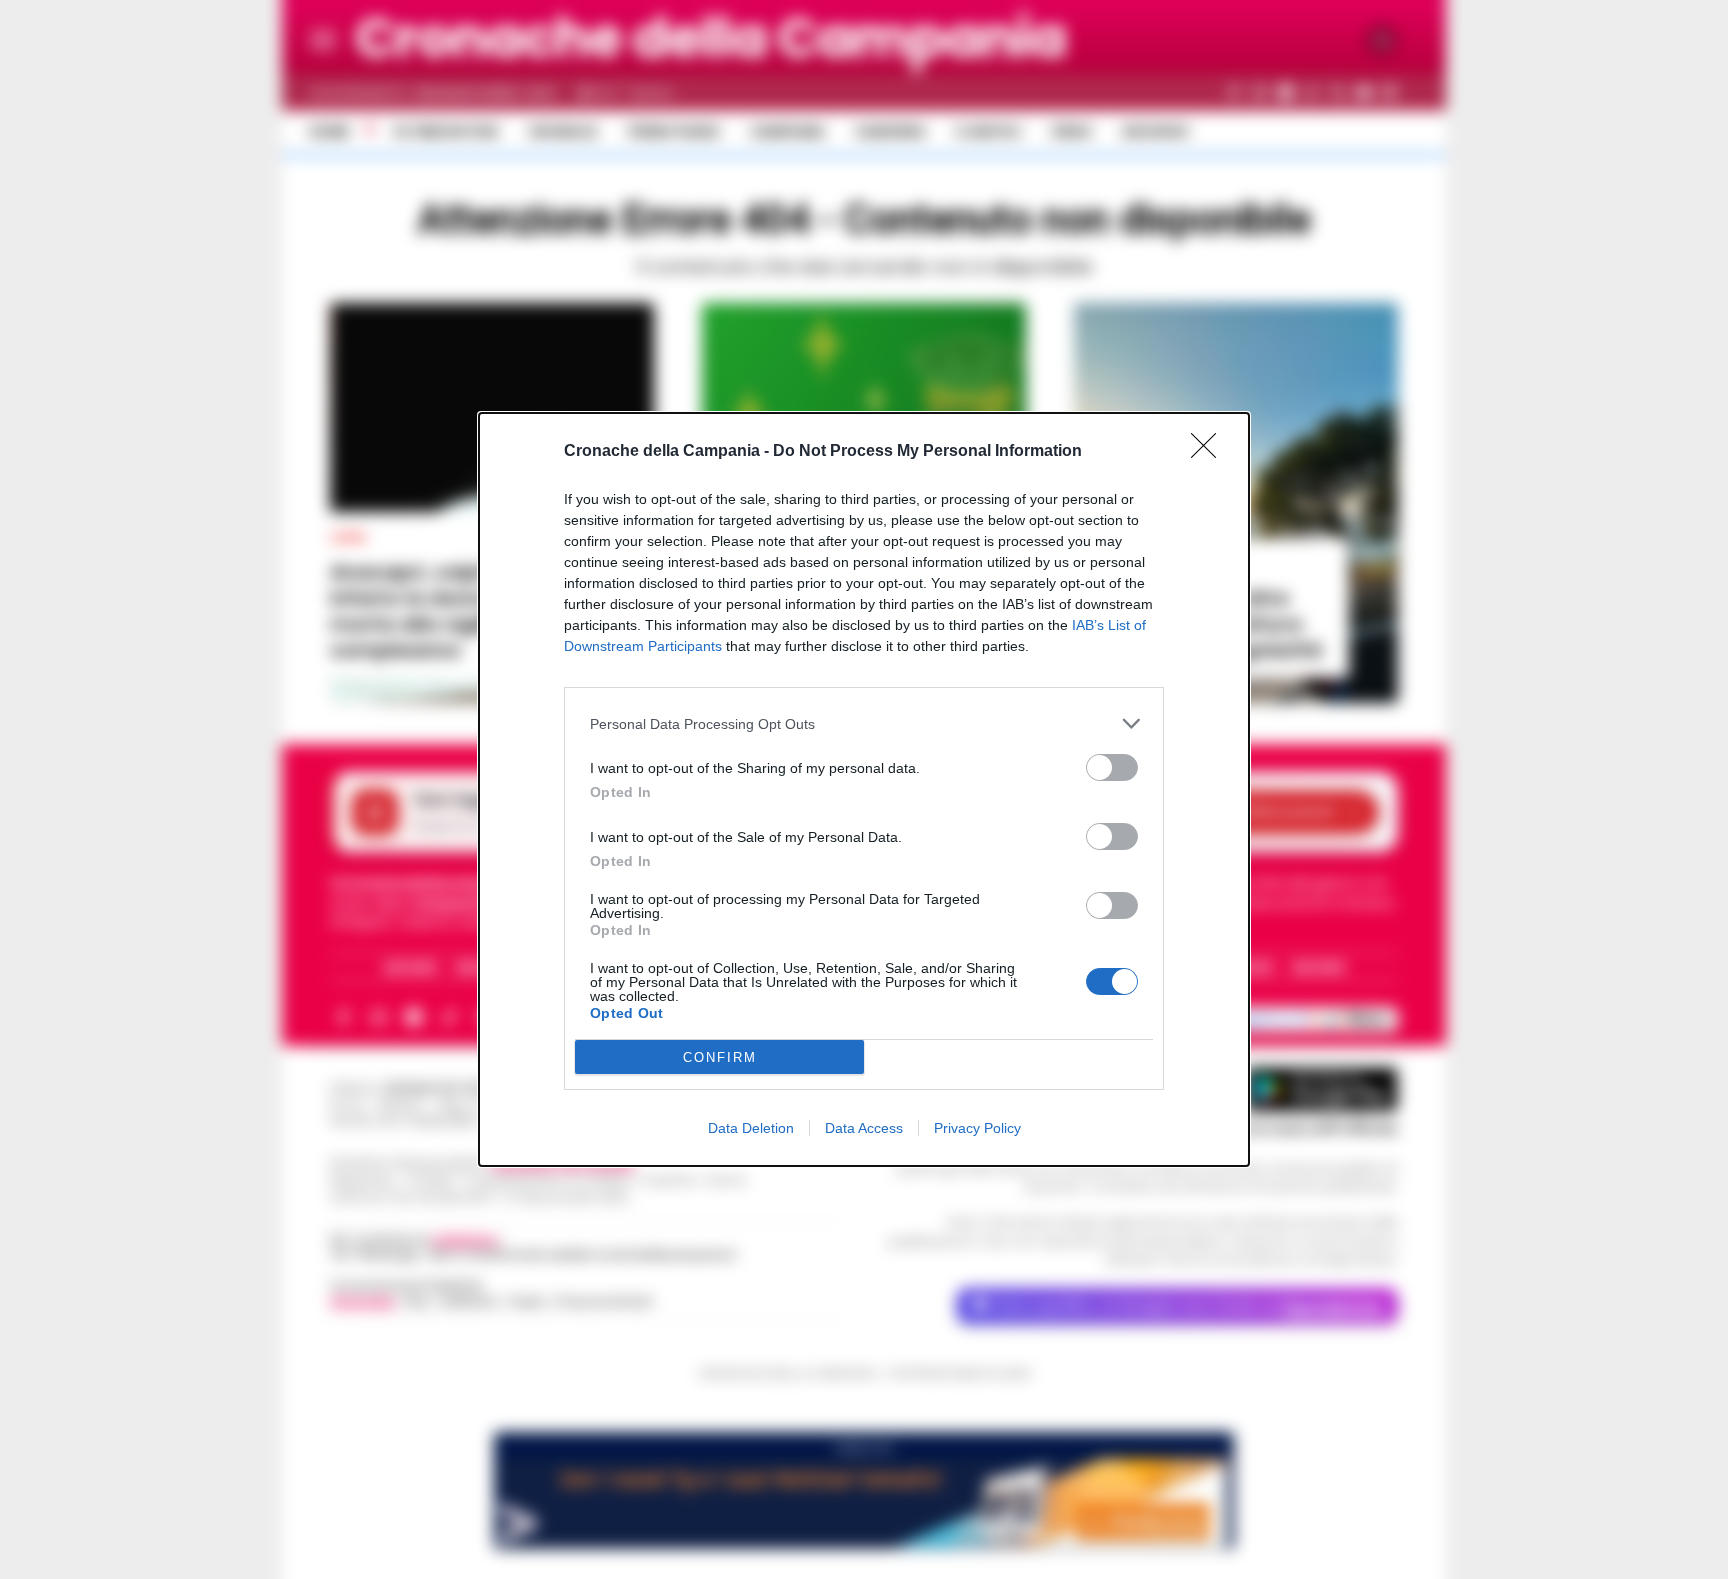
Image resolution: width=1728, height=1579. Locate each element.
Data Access (864, 1128)
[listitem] (864, 723)
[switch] (1112, 767)
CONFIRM (720, 1057)
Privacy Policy (977, 1128)
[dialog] (864, 789)
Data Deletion (751, 1128)
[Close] (1210, 452)
